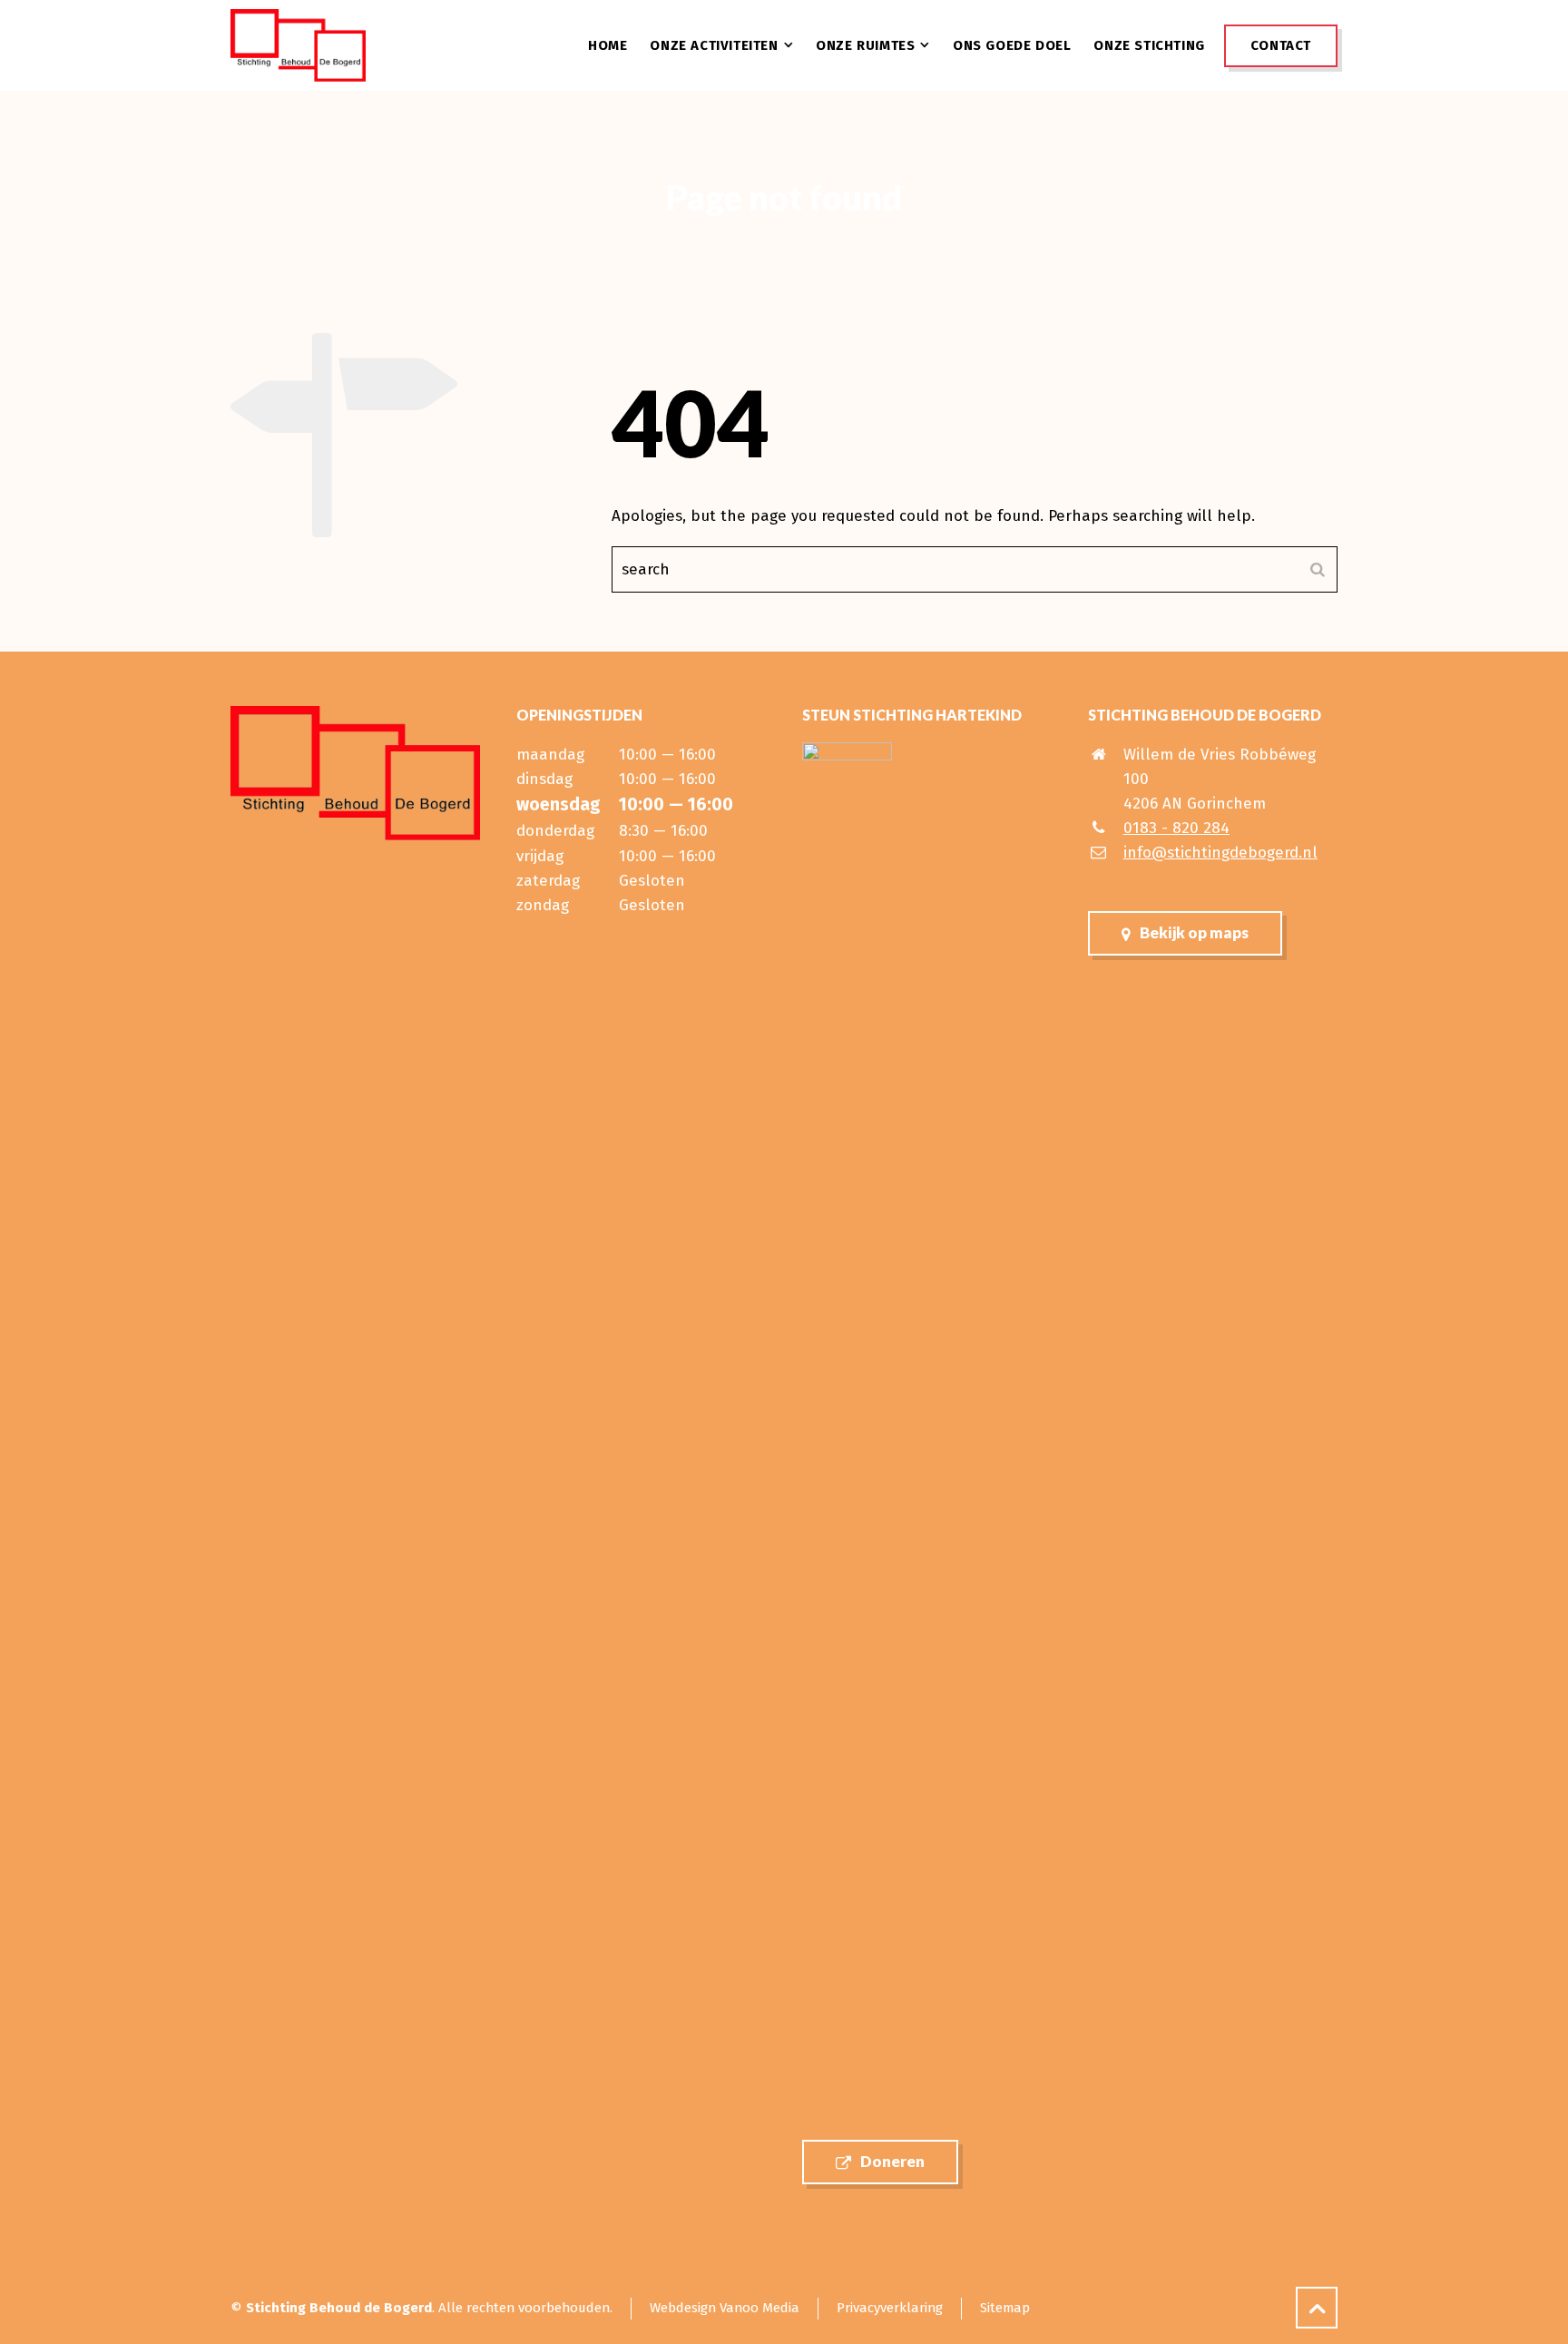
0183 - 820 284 (1176, 828)
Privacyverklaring (890, 2308)
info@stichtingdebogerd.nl (1220, 853)
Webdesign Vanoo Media (725, 2308)
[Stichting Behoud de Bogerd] (298, 45)
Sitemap (1005, 2308)
